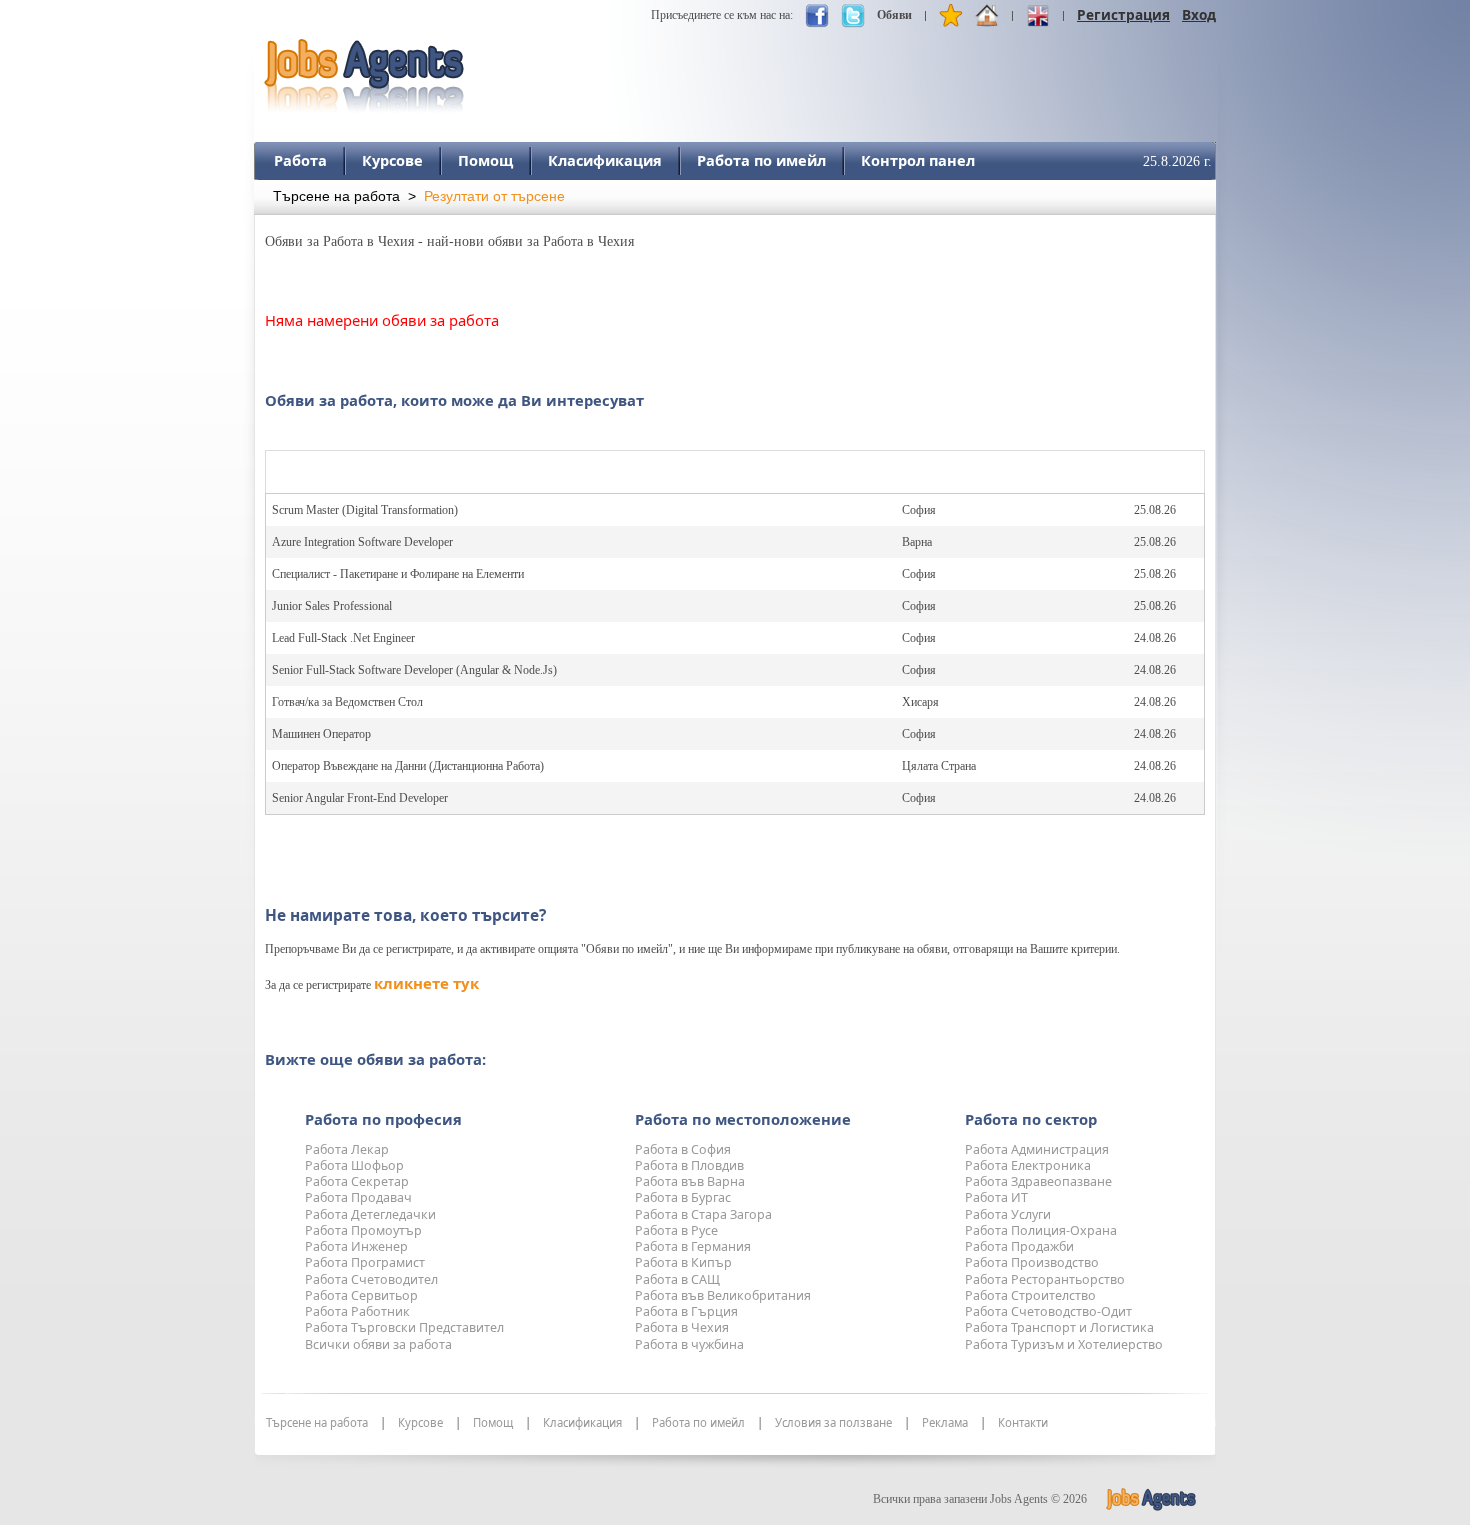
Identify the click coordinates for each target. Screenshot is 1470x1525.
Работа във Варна (690, 1181)
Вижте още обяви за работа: (375, 1059)
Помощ (485, 160)
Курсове (392, 160)
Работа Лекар (347, 1149)
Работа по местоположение (743, 1119)
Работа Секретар (357, 1181)
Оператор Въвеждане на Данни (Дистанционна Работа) (408, 766)
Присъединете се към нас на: (722, 15)
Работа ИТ (996, 1197)
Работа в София (683, 1149)
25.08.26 (1155, 510)
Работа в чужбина (689, 1344)
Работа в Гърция (686, 1311)
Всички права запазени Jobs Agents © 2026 (980, 1499)
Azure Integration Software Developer (362, 542)
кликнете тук (426, 983)
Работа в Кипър (683, 1262)
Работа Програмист (365, 1262)
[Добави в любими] (951, 20)
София (919, 510)
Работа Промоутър (363, 1230)
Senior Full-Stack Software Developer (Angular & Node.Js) (414, 670)
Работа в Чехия (682, 1327)
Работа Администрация (1037, 1149)
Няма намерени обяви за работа (382, 320)
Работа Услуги (1008, 1214)
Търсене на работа (336, 196)
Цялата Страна (939, 766)
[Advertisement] (852, 67)
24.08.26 (1155, 638)
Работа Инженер (356, 1246)
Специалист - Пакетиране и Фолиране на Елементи (398, 574)
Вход (1199, 14)
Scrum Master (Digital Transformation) (365, 510)
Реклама (945, 1423)
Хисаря (920, 702)
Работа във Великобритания (723, 1295)
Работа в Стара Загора (703, 1214)
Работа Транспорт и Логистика (1059, 1327)
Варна (917, 542)
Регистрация (1123, 14)
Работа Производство (1032, 1262)
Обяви (894, 15)
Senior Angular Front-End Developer (360, 798)
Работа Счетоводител (371, 1279)
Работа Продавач (358, 1197)
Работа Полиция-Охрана (1041, 1230)
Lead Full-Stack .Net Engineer (343, 638)
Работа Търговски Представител (404, 1327)
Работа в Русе (676, 1230)
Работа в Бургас (683, 1197)
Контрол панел (918, 160)
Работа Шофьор (354, 1165)
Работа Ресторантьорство (1045, 1279)
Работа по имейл (761, 160)
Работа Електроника (1028, 1165)
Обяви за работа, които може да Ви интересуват (454, 400)
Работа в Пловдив (689, 1165)
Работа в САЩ (677, 1279)
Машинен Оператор (321, 734)
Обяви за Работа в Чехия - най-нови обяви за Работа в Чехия (449, 241)
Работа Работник (357, 1311)
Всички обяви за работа (378, 1344)
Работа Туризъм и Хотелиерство (1064, 1344)
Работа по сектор (1031, 1119)
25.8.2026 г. (1177, 161)
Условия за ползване (833, 1423)
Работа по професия (383, 1119)
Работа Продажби (1019, 1246)
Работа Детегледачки (370, 1214)
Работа (300, 160)
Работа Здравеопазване (1038, 1181)
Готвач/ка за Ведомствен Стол (347, 702)
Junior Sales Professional (332, 606)
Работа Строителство (1030, 1295)
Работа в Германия (693, 1246)
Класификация (605, 160)
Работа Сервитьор (361, 1295)
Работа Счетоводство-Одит (1048, 1311)
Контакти (1023, 1423)
